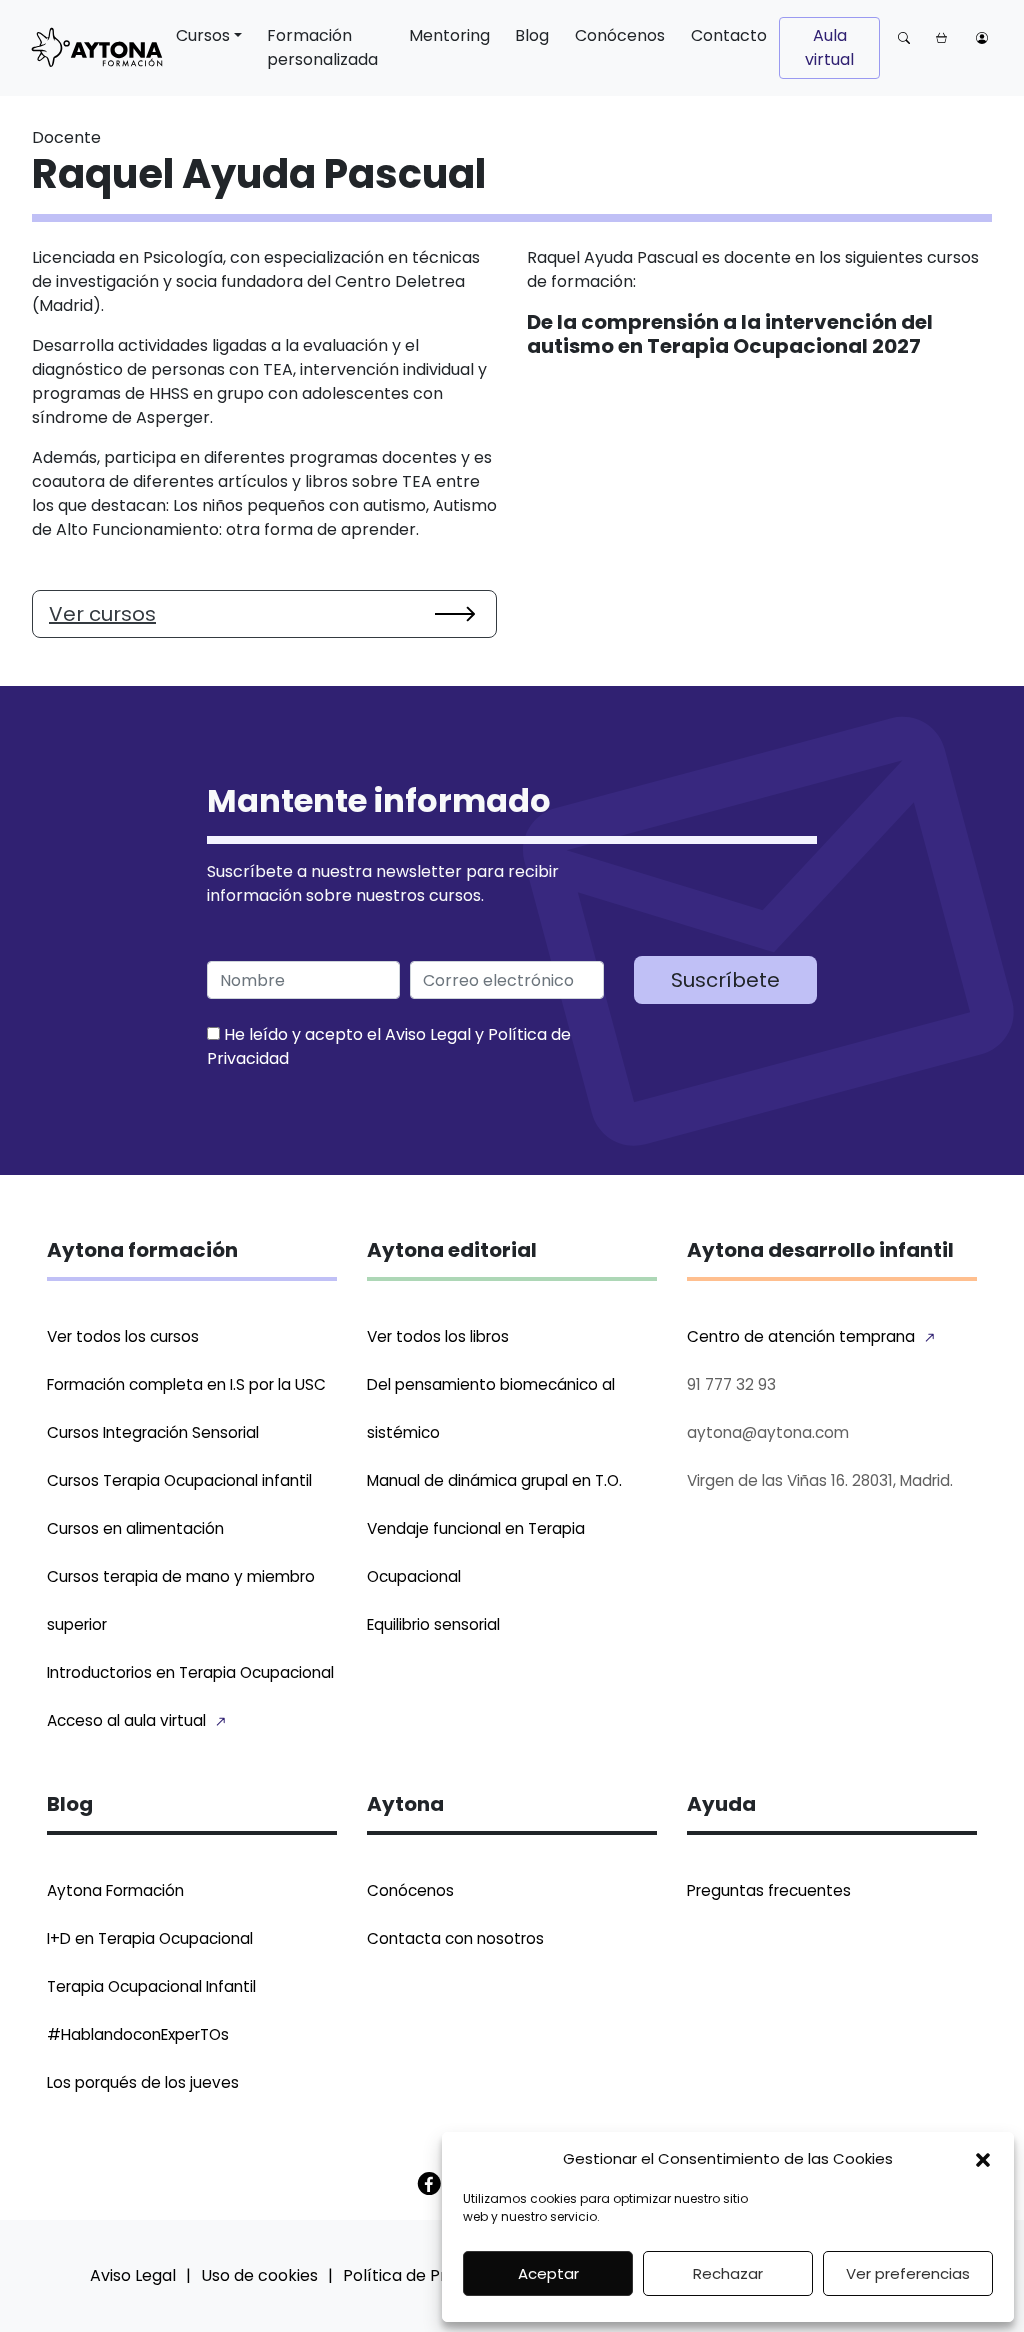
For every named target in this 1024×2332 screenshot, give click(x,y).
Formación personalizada (322, 47)
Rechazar (728, 2273)
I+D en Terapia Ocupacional (150, 1938)
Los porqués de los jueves (143, 2082)
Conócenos (620, 35)
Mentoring (449, 35)
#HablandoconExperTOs (138, 2034)
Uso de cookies (259, 2275)
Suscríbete (725, 980)
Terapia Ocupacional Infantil (151, 1986)
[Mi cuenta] (982, 37)
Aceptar (548, 2273)
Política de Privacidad (427, 2275)
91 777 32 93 (731, 1384)
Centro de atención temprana (801, 1336)
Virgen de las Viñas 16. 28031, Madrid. (820, 1480)
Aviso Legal (428, 1034)
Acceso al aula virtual (126, 1720)
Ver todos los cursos (123, 1336)
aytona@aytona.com (768, 1432)
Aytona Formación (115, 1890)
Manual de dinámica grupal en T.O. (494, 1480)
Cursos (203, 35)
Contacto (729, 35)
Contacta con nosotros (455, 1938)
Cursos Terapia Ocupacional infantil (179, 1480)
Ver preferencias (908, 2273)
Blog (532, 35)
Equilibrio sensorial (433, 1624)
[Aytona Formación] (97, 48)
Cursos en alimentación (135, 1528)
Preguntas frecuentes (769, 1890)
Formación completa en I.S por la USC (186, 1384)
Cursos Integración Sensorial (153, 1432)
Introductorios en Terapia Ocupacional (190, 1672)
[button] (983, 2159)
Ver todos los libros (438, 1336)
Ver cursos (102, 614)
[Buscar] (904, 37)
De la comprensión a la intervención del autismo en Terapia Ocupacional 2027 (730, 334)
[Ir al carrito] (943, 37)
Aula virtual (829, 47)
